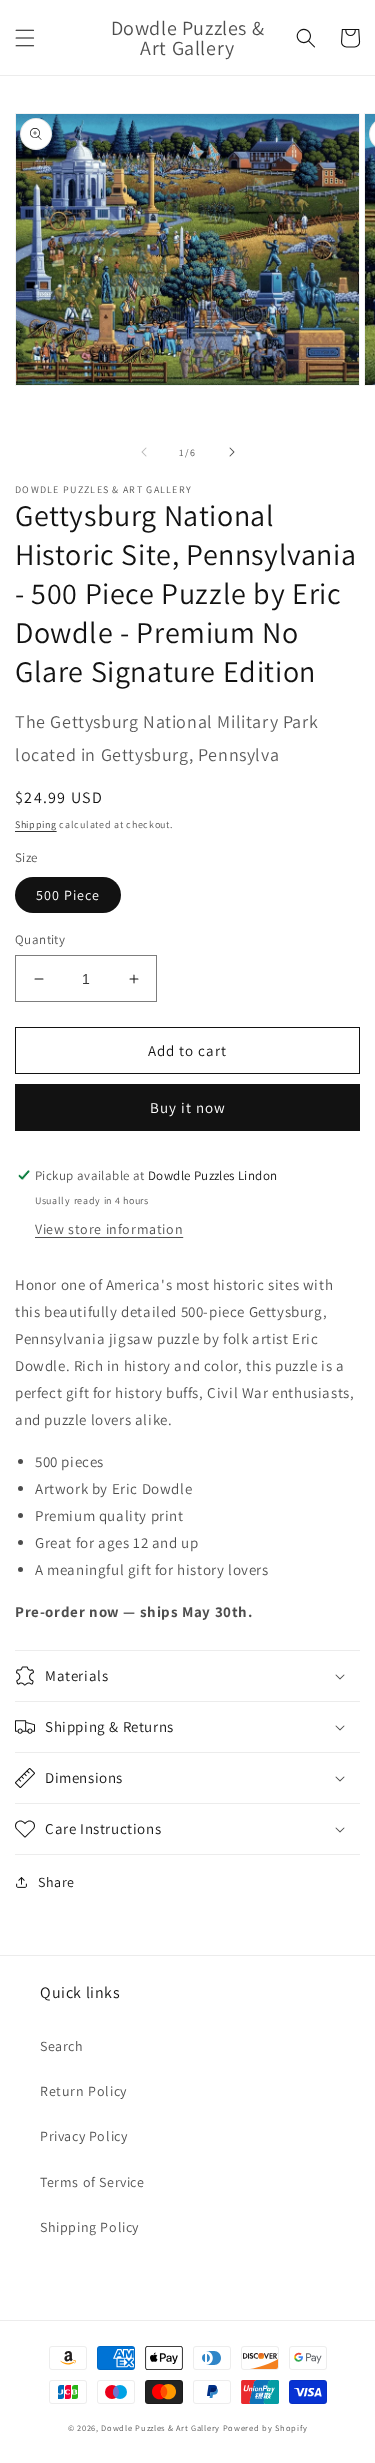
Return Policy (83, 2091)
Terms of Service (92, 2182)
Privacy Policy (83, 2136)
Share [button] (56, 1882)
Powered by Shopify (265, 2427)
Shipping (36, 824)
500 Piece (68, 895)
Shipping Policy (89, 2227)
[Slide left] (144, 452)
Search (62, 2046)
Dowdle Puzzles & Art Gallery (161, 2427)
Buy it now (188, 1107)
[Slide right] (232, 452)
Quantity (40, 939)
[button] (25, 38)
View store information (109, 1229)
